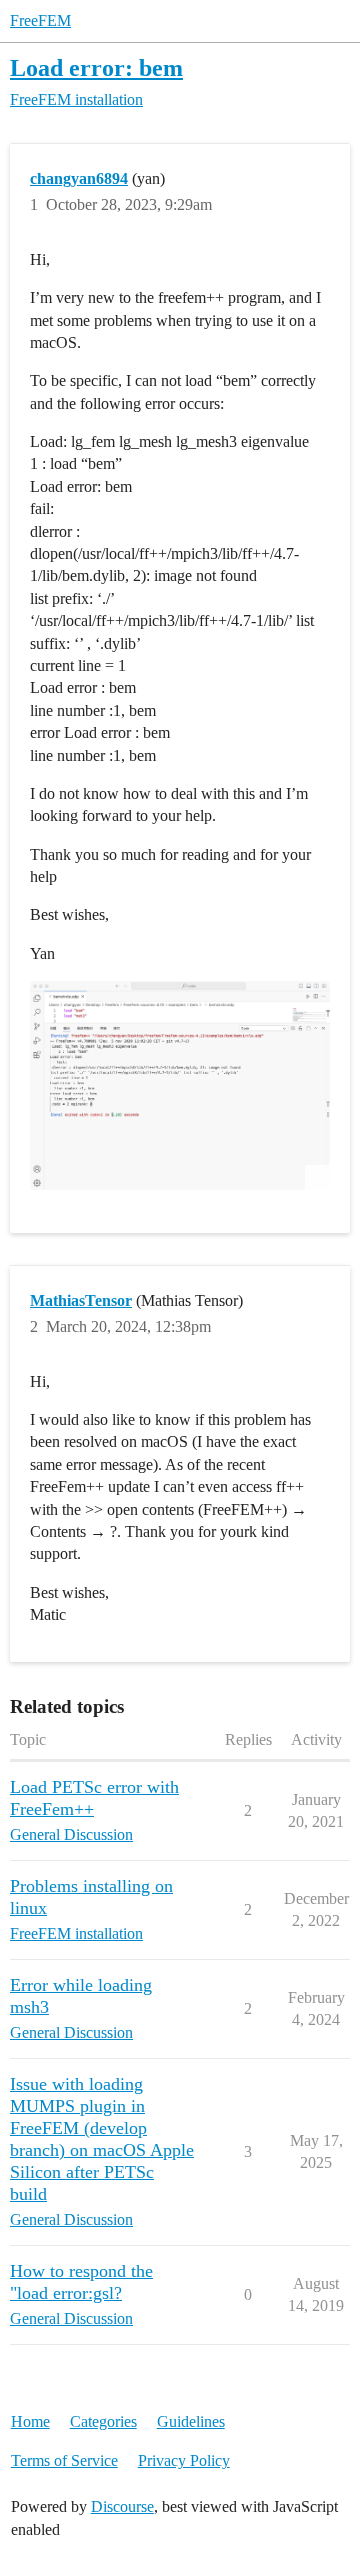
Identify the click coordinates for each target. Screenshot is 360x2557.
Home (30, 2421)
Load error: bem (96, 67)
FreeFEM (40, 20)
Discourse (122, 2506)
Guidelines (191, 2421)
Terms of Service (64, 2460)
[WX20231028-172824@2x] (180, 1085)
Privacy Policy (184, 2460)
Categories (103, 2421)
